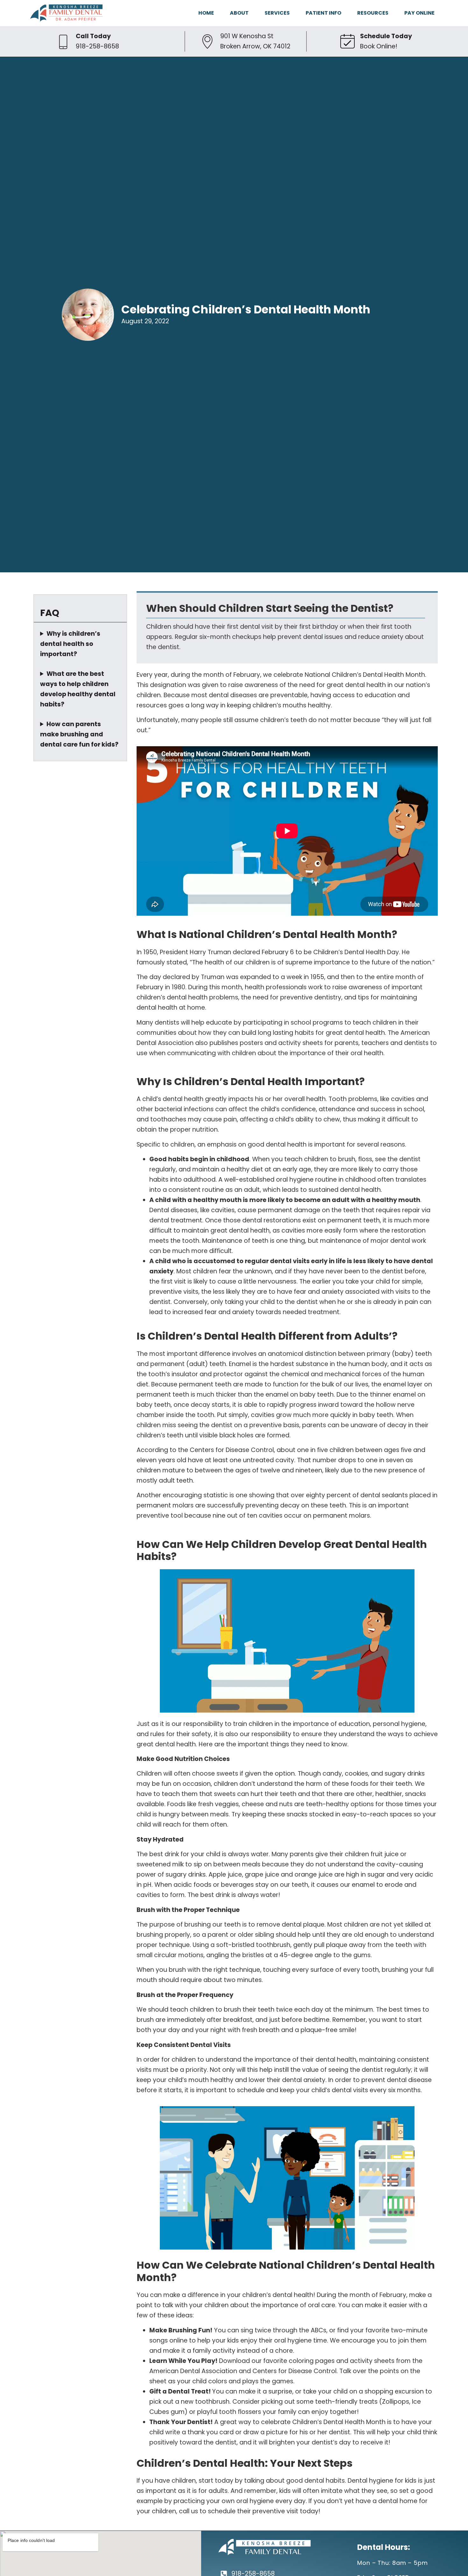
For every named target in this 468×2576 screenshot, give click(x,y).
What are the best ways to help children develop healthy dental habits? (78, 689)
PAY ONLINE (419, 13)
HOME (206, 13)
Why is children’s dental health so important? (70, 644)
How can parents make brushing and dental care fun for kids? (79, 734)
